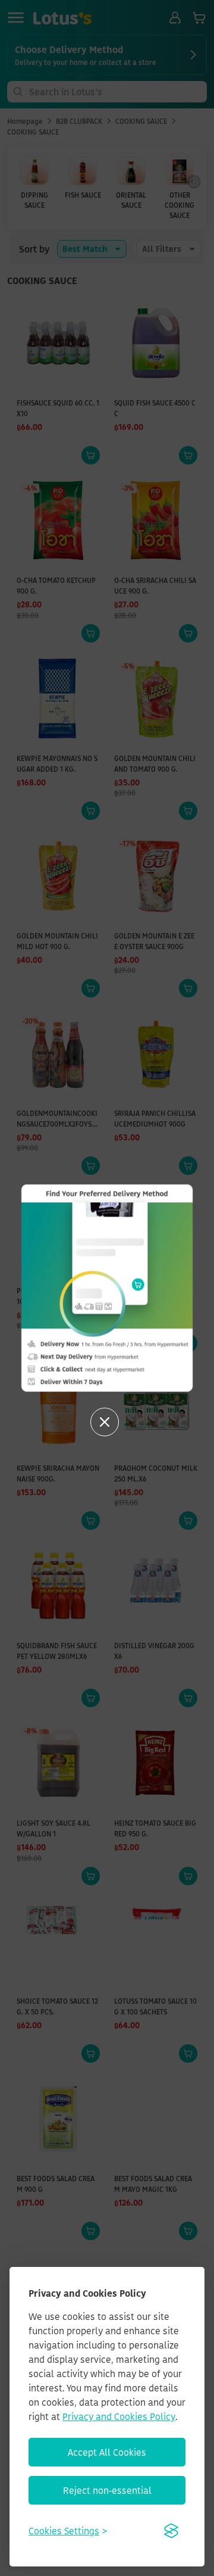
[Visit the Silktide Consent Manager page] (171, 2531)
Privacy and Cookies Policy (119, 2416)
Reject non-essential (107, 2490)
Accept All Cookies (107, 2452)
